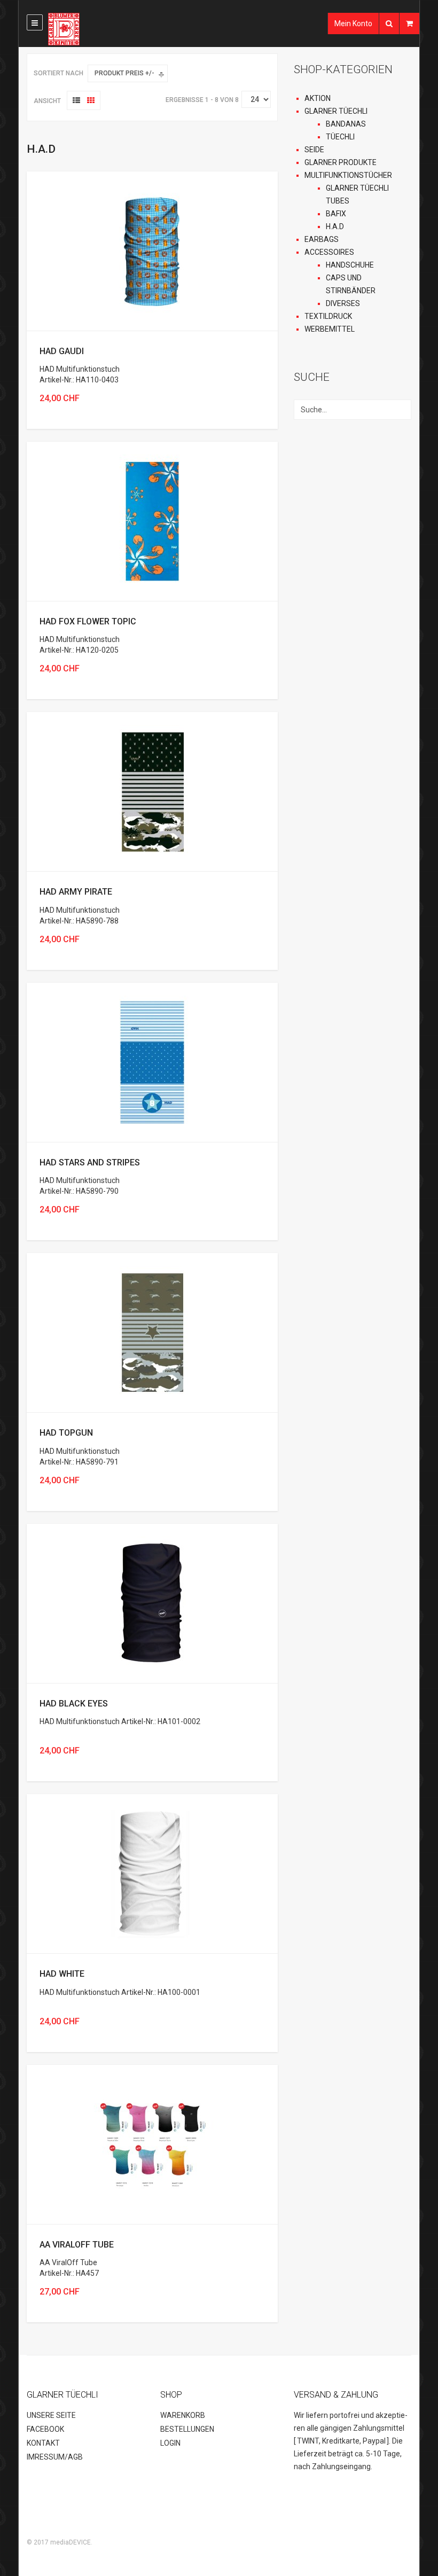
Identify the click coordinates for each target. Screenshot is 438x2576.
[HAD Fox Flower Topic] (152, 521)
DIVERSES (343, 303)
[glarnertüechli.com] (87, 29)
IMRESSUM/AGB (55, 2457)
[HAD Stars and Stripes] (152, 1062)
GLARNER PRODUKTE (341, 162)
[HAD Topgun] (152, 1332)
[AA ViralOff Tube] (152, 2143)
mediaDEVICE (71, 2542)
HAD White (62, 1974)
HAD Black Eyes (74, 1704)
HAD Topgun (66, 1433)
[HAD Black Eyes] (152, 1602)
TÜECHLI (340, 137)
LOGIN (170, 2443)
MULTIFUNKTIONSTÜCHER (348, 175)
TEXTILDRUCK (328, 316)
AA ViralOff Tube (77, 2245)
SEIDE (314, 150)
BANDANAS (346, 124)
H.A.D (335, 226)
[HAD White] (152, 1873)
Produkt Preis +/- (124, 73)
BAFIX (336, 214)
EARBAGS (322, 239)
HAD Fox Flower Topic (88, 621)
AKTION (318, 98)
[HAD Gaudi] (152, 250)
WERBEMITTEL (330, 329)
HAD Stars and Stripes (90, 1162)
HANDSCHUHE (350, 265)
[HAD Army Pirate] (152, 791)
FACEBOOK (45, 2429)
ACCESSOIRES (329, 252)
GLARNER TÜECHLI (336, 111)
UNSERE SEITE (51, 2415)
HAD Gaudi (62, 351)
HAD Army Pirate (76, 892)
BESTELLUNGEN (187, 2429)
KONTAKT (43, 2443)
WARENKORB (183, 2415)
